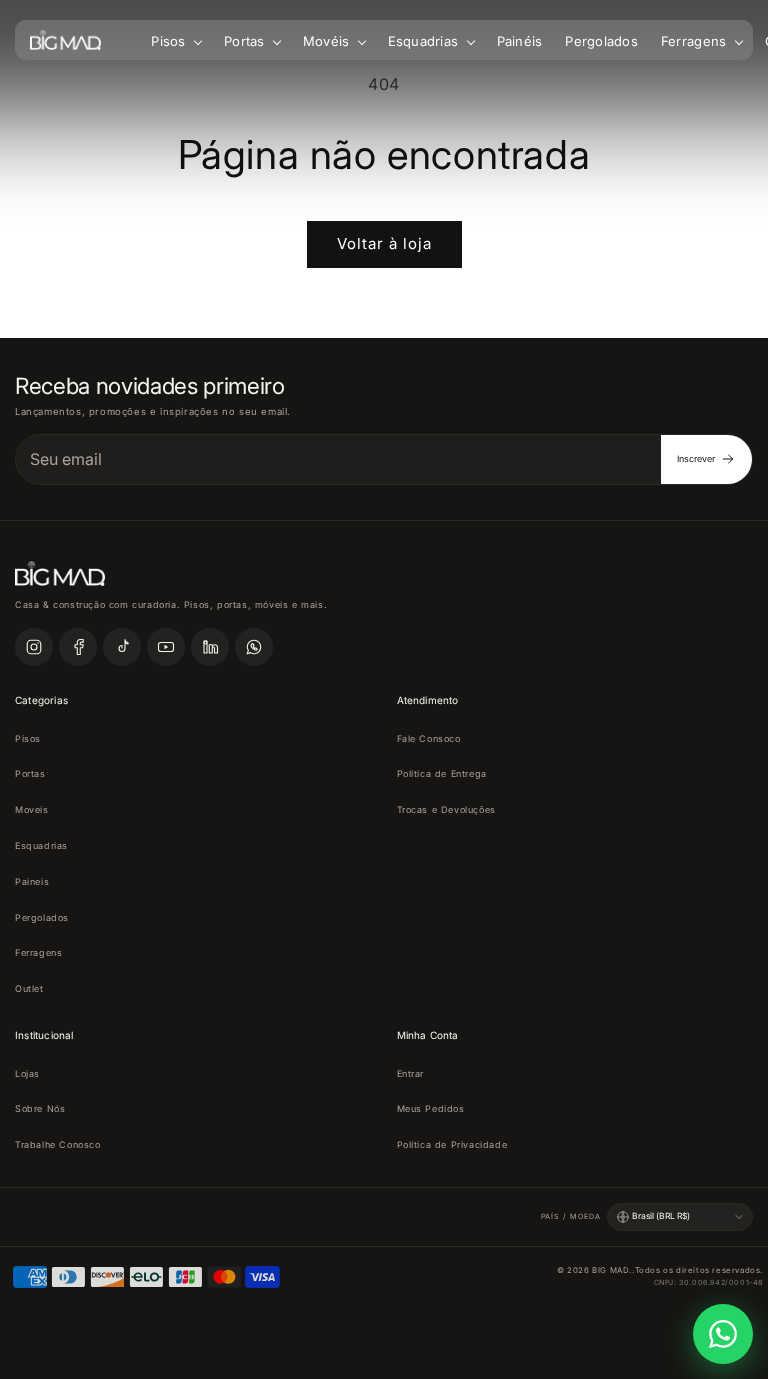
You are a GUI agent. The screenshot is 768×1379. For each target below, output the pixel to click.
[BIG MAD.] (65, 40)
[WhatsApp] (254, 647)
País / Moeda (571, 1216)
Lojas (27, 1073)
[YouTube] (166, 647)
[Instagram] (34, 647)
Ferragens (696, 41)
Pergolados (601, 41)
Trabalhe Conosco (58, 1144)
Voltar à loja (384, 243)
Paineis (32, 881)
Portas (246, 41)
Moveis (32, 809)
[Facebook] (78, 647)
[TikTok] (122, 647)
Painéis (520, 41)
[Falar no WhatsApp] (723, 1334)
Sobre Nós (40, 1108)
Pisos (170, 41)
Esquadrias (425, 41)
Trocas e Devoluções (446, 809)
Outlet (29, 988)
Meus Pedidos (431, 1108)
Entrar (411, 1073)
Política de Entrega (442, 773)
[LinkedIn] (210, 647)
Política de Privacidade (452, 1144)
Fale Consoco (429, 738)
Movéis (328, 41)
